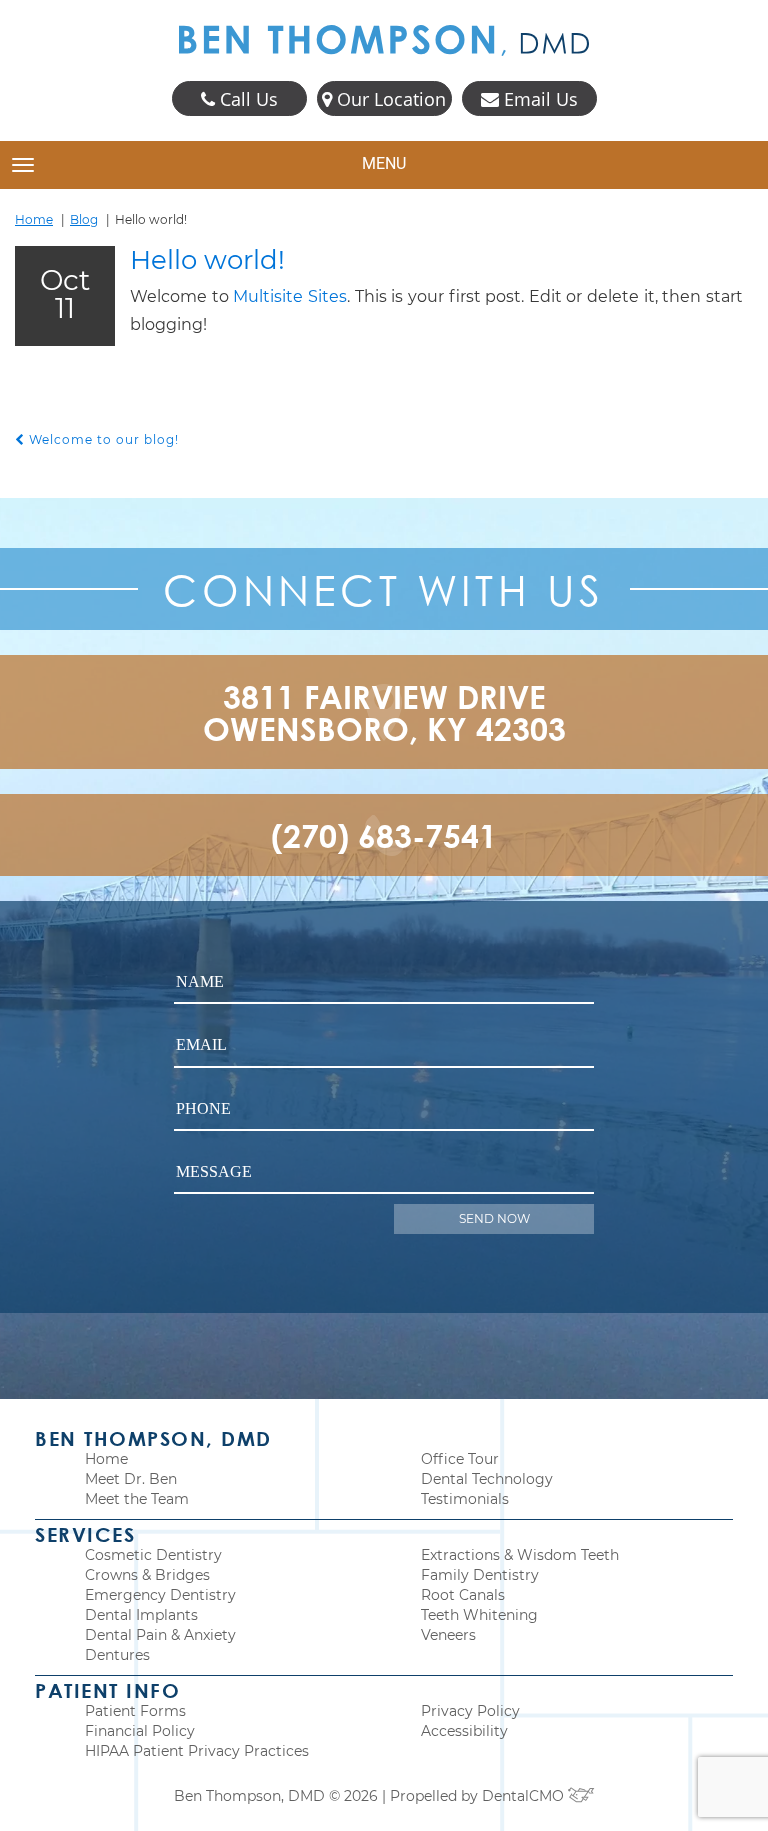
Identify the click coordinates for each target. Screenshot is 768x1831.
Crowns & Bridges (147, 1575)
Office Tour (460, 1459)
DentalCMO (525, 1796)
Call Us (246, 99)
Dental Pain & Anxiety (160, 1635)
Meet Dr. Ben (131, 1479)
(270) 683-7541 (384, 835)
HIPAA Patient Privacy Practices (197, 1751)
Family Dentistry (480, 1575)
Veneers (448, 1635)
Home (34, 219)
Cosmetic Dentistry (153, 1555)
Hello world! (207, 260)
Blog (84, 219)
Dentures (117, 1655)
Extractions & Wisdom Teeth (520, 1555)
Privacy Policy (470, 1711)
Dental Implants (141, 1615)
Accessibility (464, 1731)
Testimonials (465, 1499)
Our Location (389, 99)
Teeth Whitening (479, 1615)
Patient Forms (135, 1711)
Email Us (538, 99)
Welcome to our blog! (102, 439)
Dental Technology (487, 1479)
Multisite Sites (290, 296)
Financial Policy (140, 1731)
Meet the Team (137, 1499)
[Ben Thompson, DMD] (384, 40)
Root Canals (463, 1595)
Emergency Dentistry (160, 1595)
